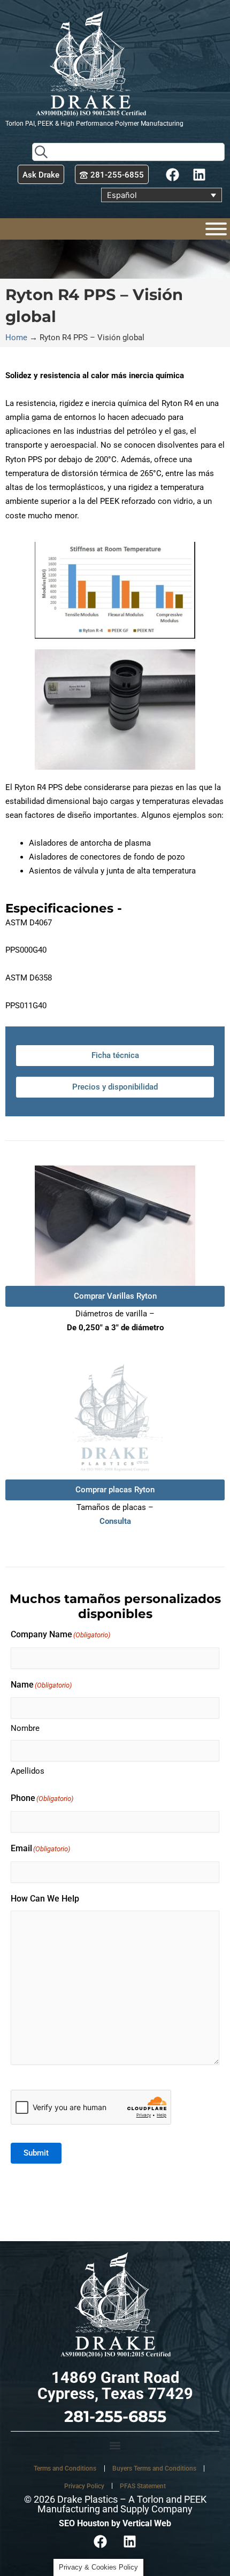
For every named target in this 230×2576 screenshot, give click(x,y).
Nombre (25, 1728)
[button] (115, 2446)
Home (16, 338)
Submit (36, 2153)
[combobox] (128, 152)
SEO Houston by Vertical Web (115, 2523)
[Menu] (216, 229)
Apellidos (28, 1771)
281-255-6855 (115, 2416)
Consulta (115, 1521)
